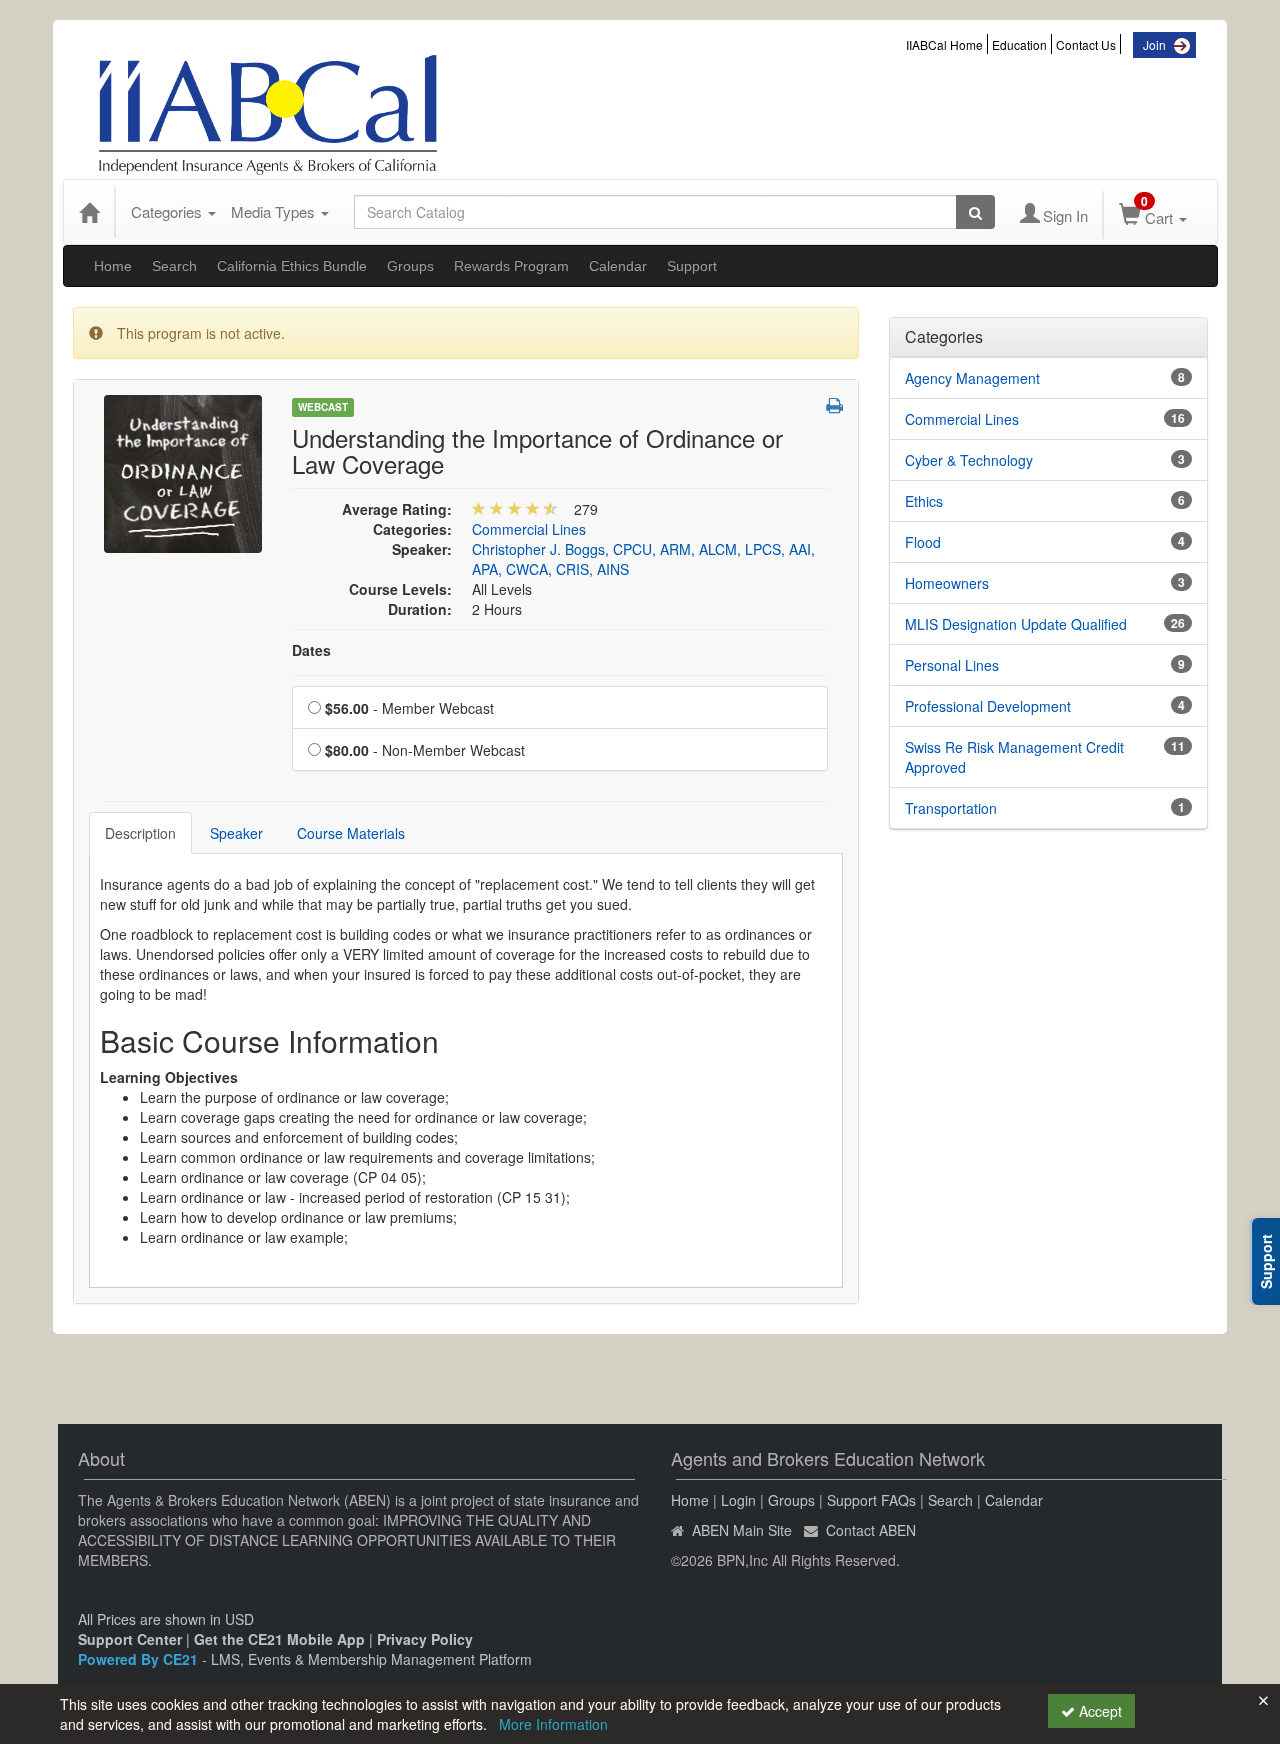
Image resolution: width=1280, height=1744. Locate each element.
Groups (410, 266)
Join (1154, 44)
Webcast (323, 407)
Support (692, 266)
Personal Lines (952, 665)
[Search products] (975, 212)
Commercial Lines (529, 529)
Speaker (236, 833)
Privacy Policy (425, 1639)
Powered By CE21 (140, 1659)
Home (113, 266)
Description (140, 833)
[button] (834, 405)
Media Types (275, 211)
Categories (168, 211)
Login (738, 1500)
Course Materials (351, 833)
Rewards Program (511, 266)
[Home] (89, 212)
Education (1019, 44)
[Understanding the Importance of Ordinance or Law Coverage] (183, 472)
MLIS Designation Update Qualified (1016, 624)
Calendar (618, 266)
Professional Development (988, 706)
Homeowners (947, 583)
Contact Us (1086, 44)
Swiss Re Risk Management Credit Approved (1014, 757)
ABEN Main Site (742, 1530)
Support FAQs (871, 1500)
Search (174, 266)
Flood (923, 542)
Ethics (924, 501)
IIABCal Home (944, 44)
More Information (553, 1724)
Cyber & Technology (969, 460)
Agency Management (972, 378)
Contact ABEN (871, 1530)
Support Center (130, 1639)
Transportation (951, 808)
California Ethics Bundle (292, 266)
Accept (1098, 1711)
